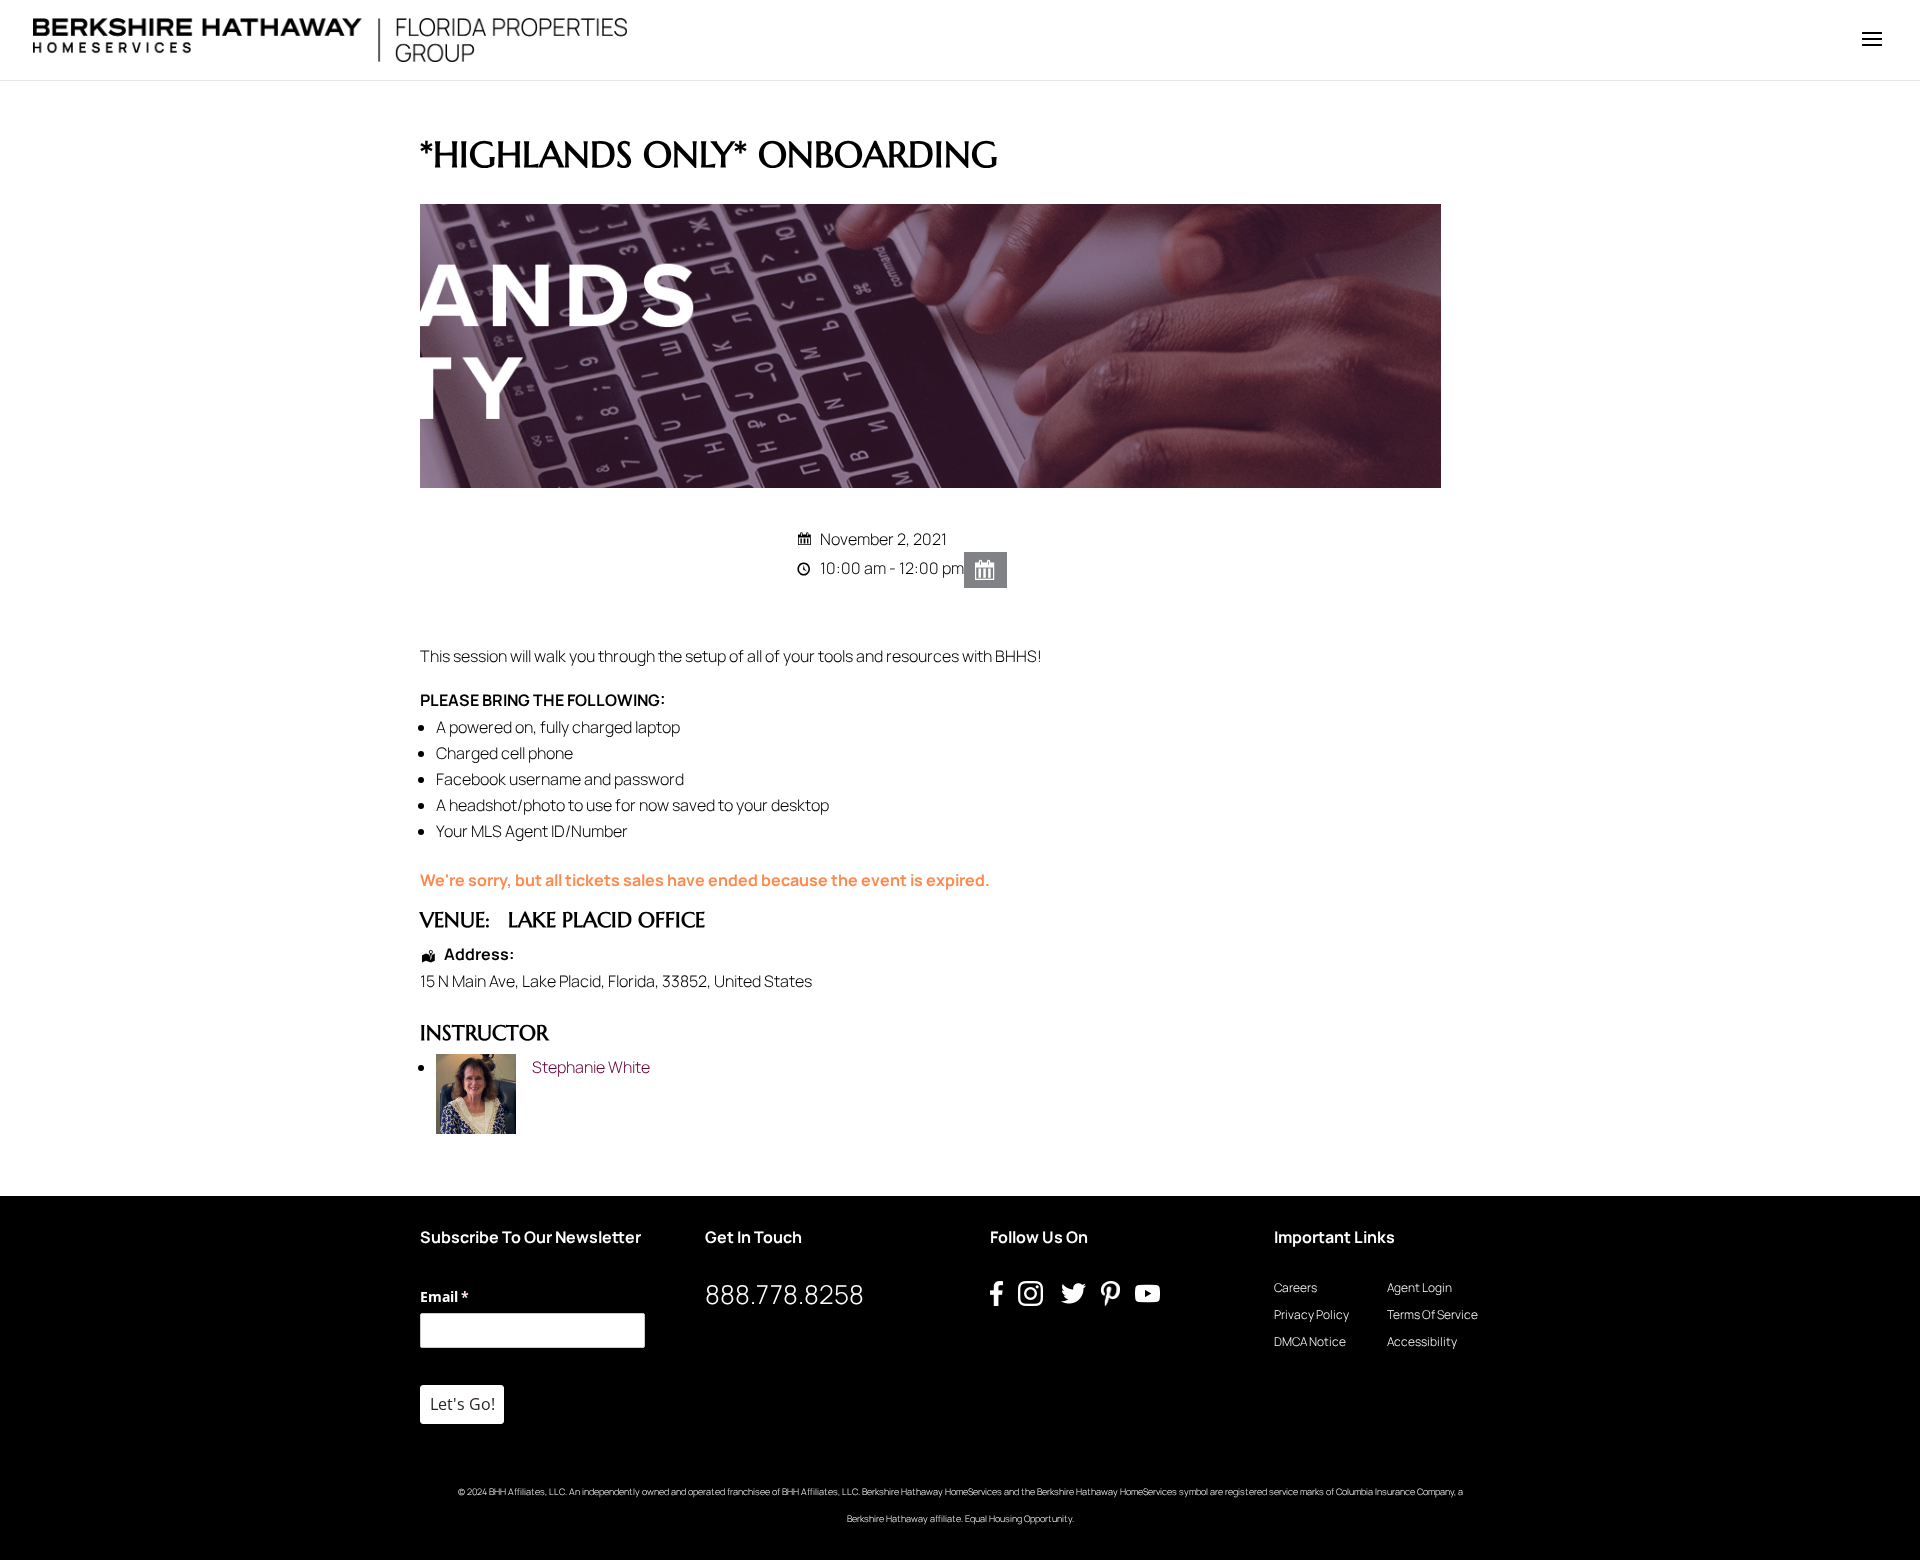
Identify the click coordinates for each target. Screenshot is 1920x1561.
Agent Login (1419, 1287)
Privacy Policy (1311, 1314)
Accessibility (1422, 1341)
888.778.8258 (784, 1294)
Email (473, 1296)
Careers (1295, 1287)
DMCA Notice (1310, 1341)
